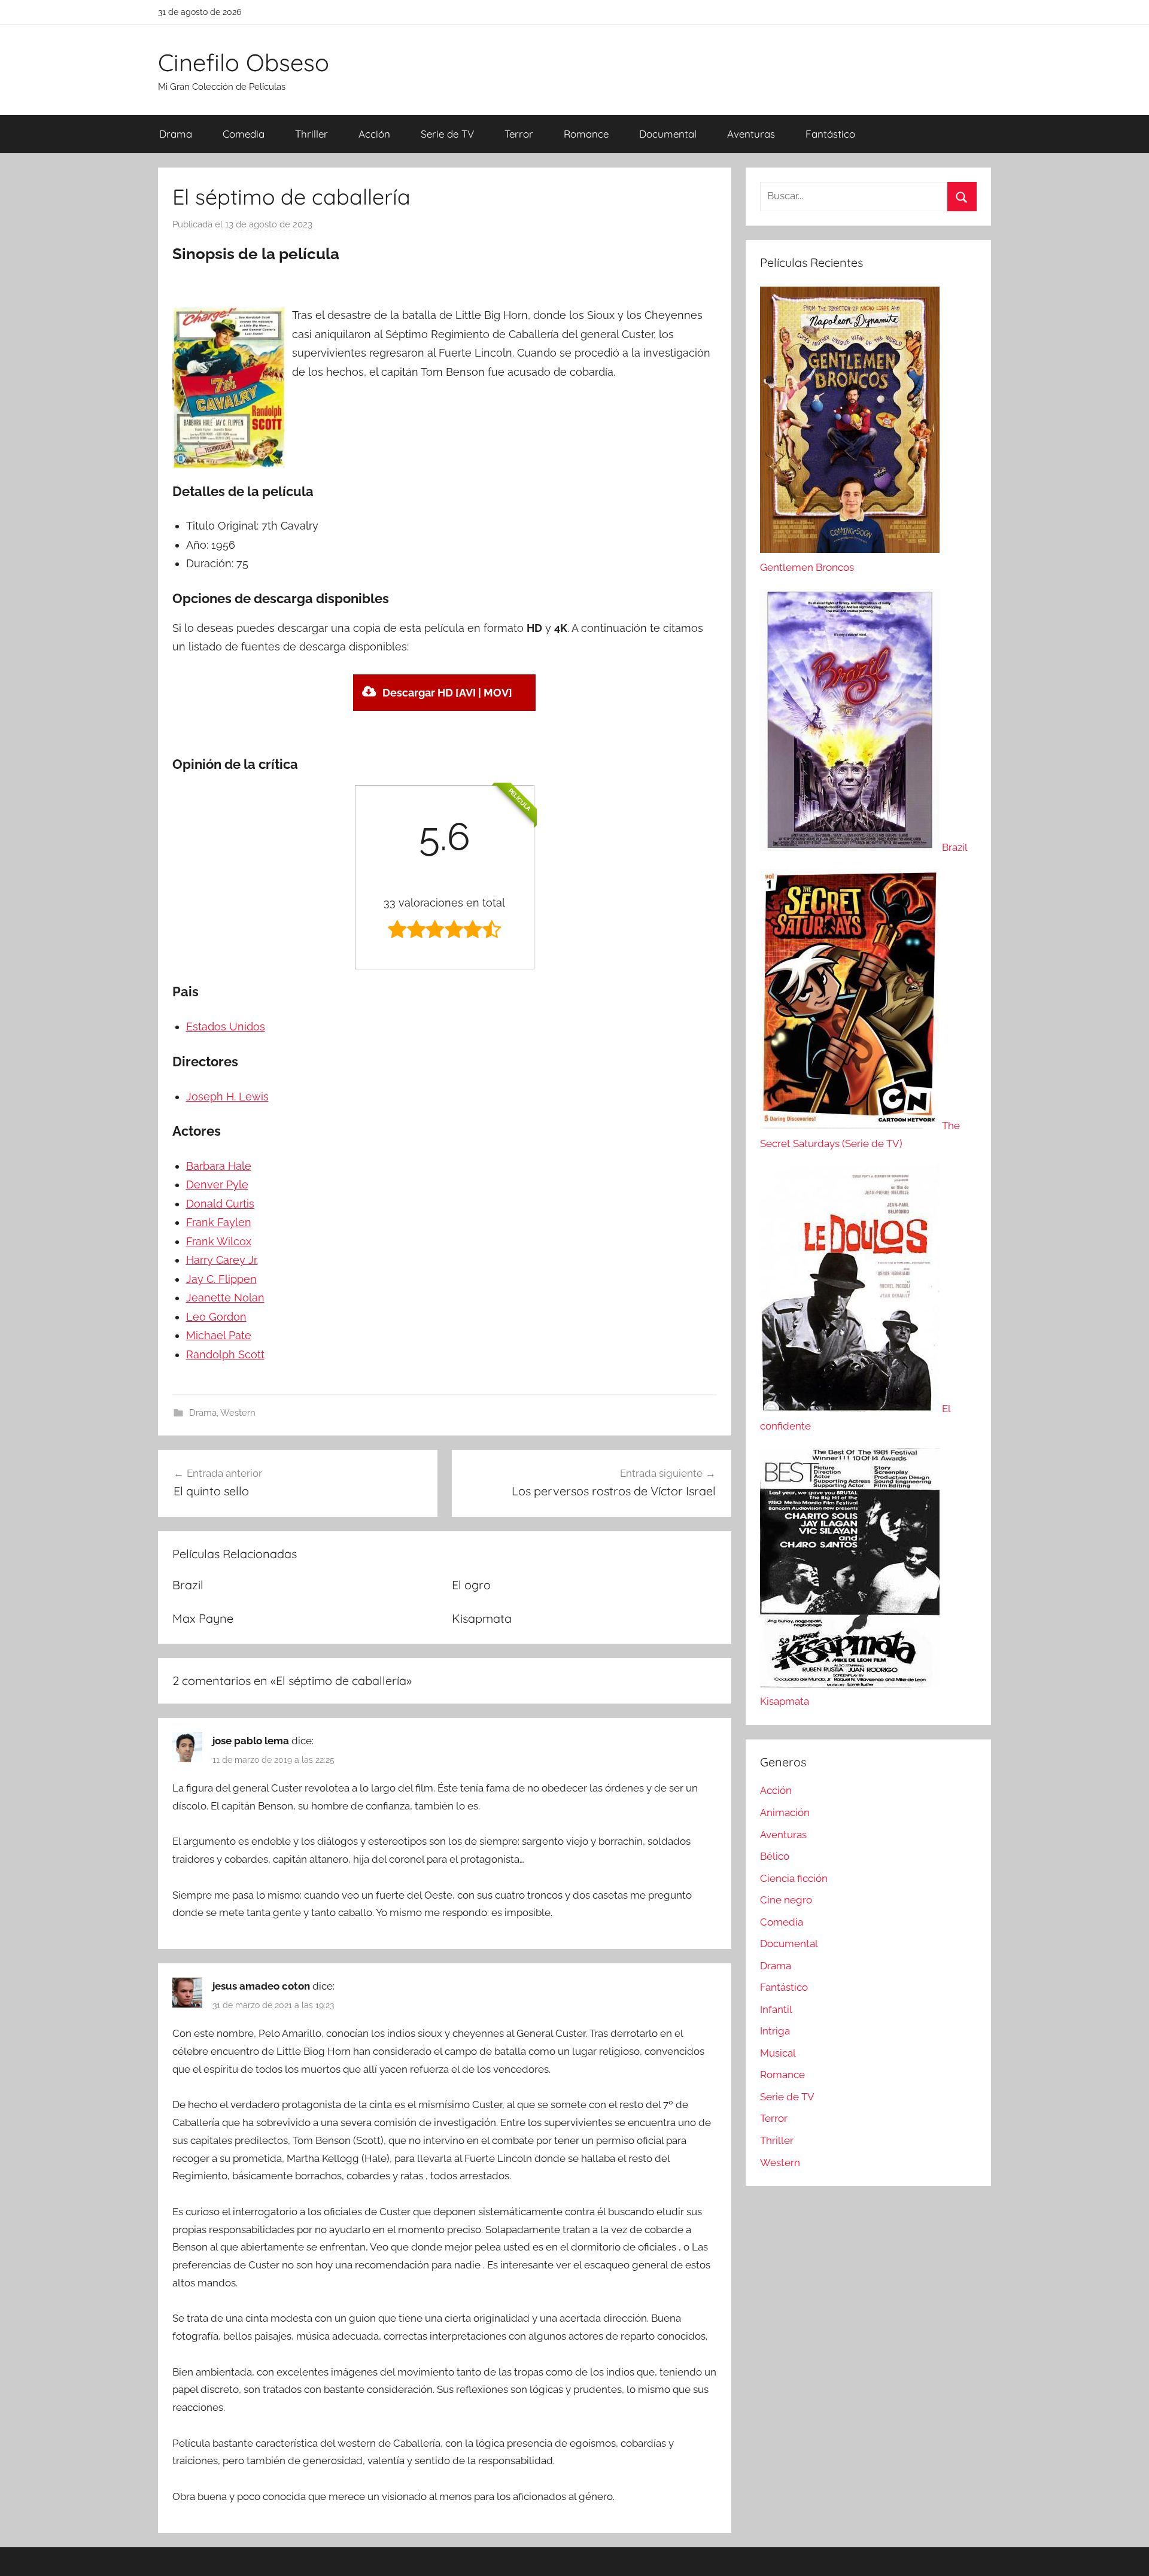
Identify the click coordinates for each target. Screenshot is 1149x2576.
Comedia (244, 134)
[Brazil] (851, 847)
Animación (785, 1812)
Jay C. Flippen (221, 1279)
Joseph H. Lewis (227, 1097)
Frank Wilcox (219, 1241)
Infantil (776, 2009)
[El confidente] (851, 1409)
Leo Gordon (216, 1317)
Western (238, 1413)
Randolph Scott (225, 1354)
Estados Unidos (226, 1027)
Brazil (188, 1585)
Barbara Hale (219, 1166)
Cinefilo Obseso (244, 62)
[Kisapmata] (850, 1684)
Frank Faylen (219, 1222)
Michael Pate (219, 1335)
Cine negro (786, 1900)
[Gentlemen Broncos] (850, 549)
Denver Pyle (217, 1184)
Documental (668, 134)
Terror (519, 134)
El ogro (471, 1585)
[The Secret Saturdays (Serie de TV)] (851, 1126)
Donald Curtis (220, 1204)
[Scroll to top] (1126, 2553)
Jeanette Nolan (225, 1298)
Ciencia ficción (794, 1878)
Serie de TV (447, 134)
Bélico (775, 1856)
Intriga (775, 2031)
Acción (374, 134)
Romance (586, 134)
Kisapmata (482, 1618)
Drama (176, 134)
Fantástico (830, 134)
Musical (778, 2053)
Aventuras (751, 134)
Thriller (311, 134)
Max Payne (203, 1618)
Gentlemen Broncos (807, 567)
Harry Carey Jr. (222, 1260)
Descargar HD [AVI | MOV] (447, 693)
